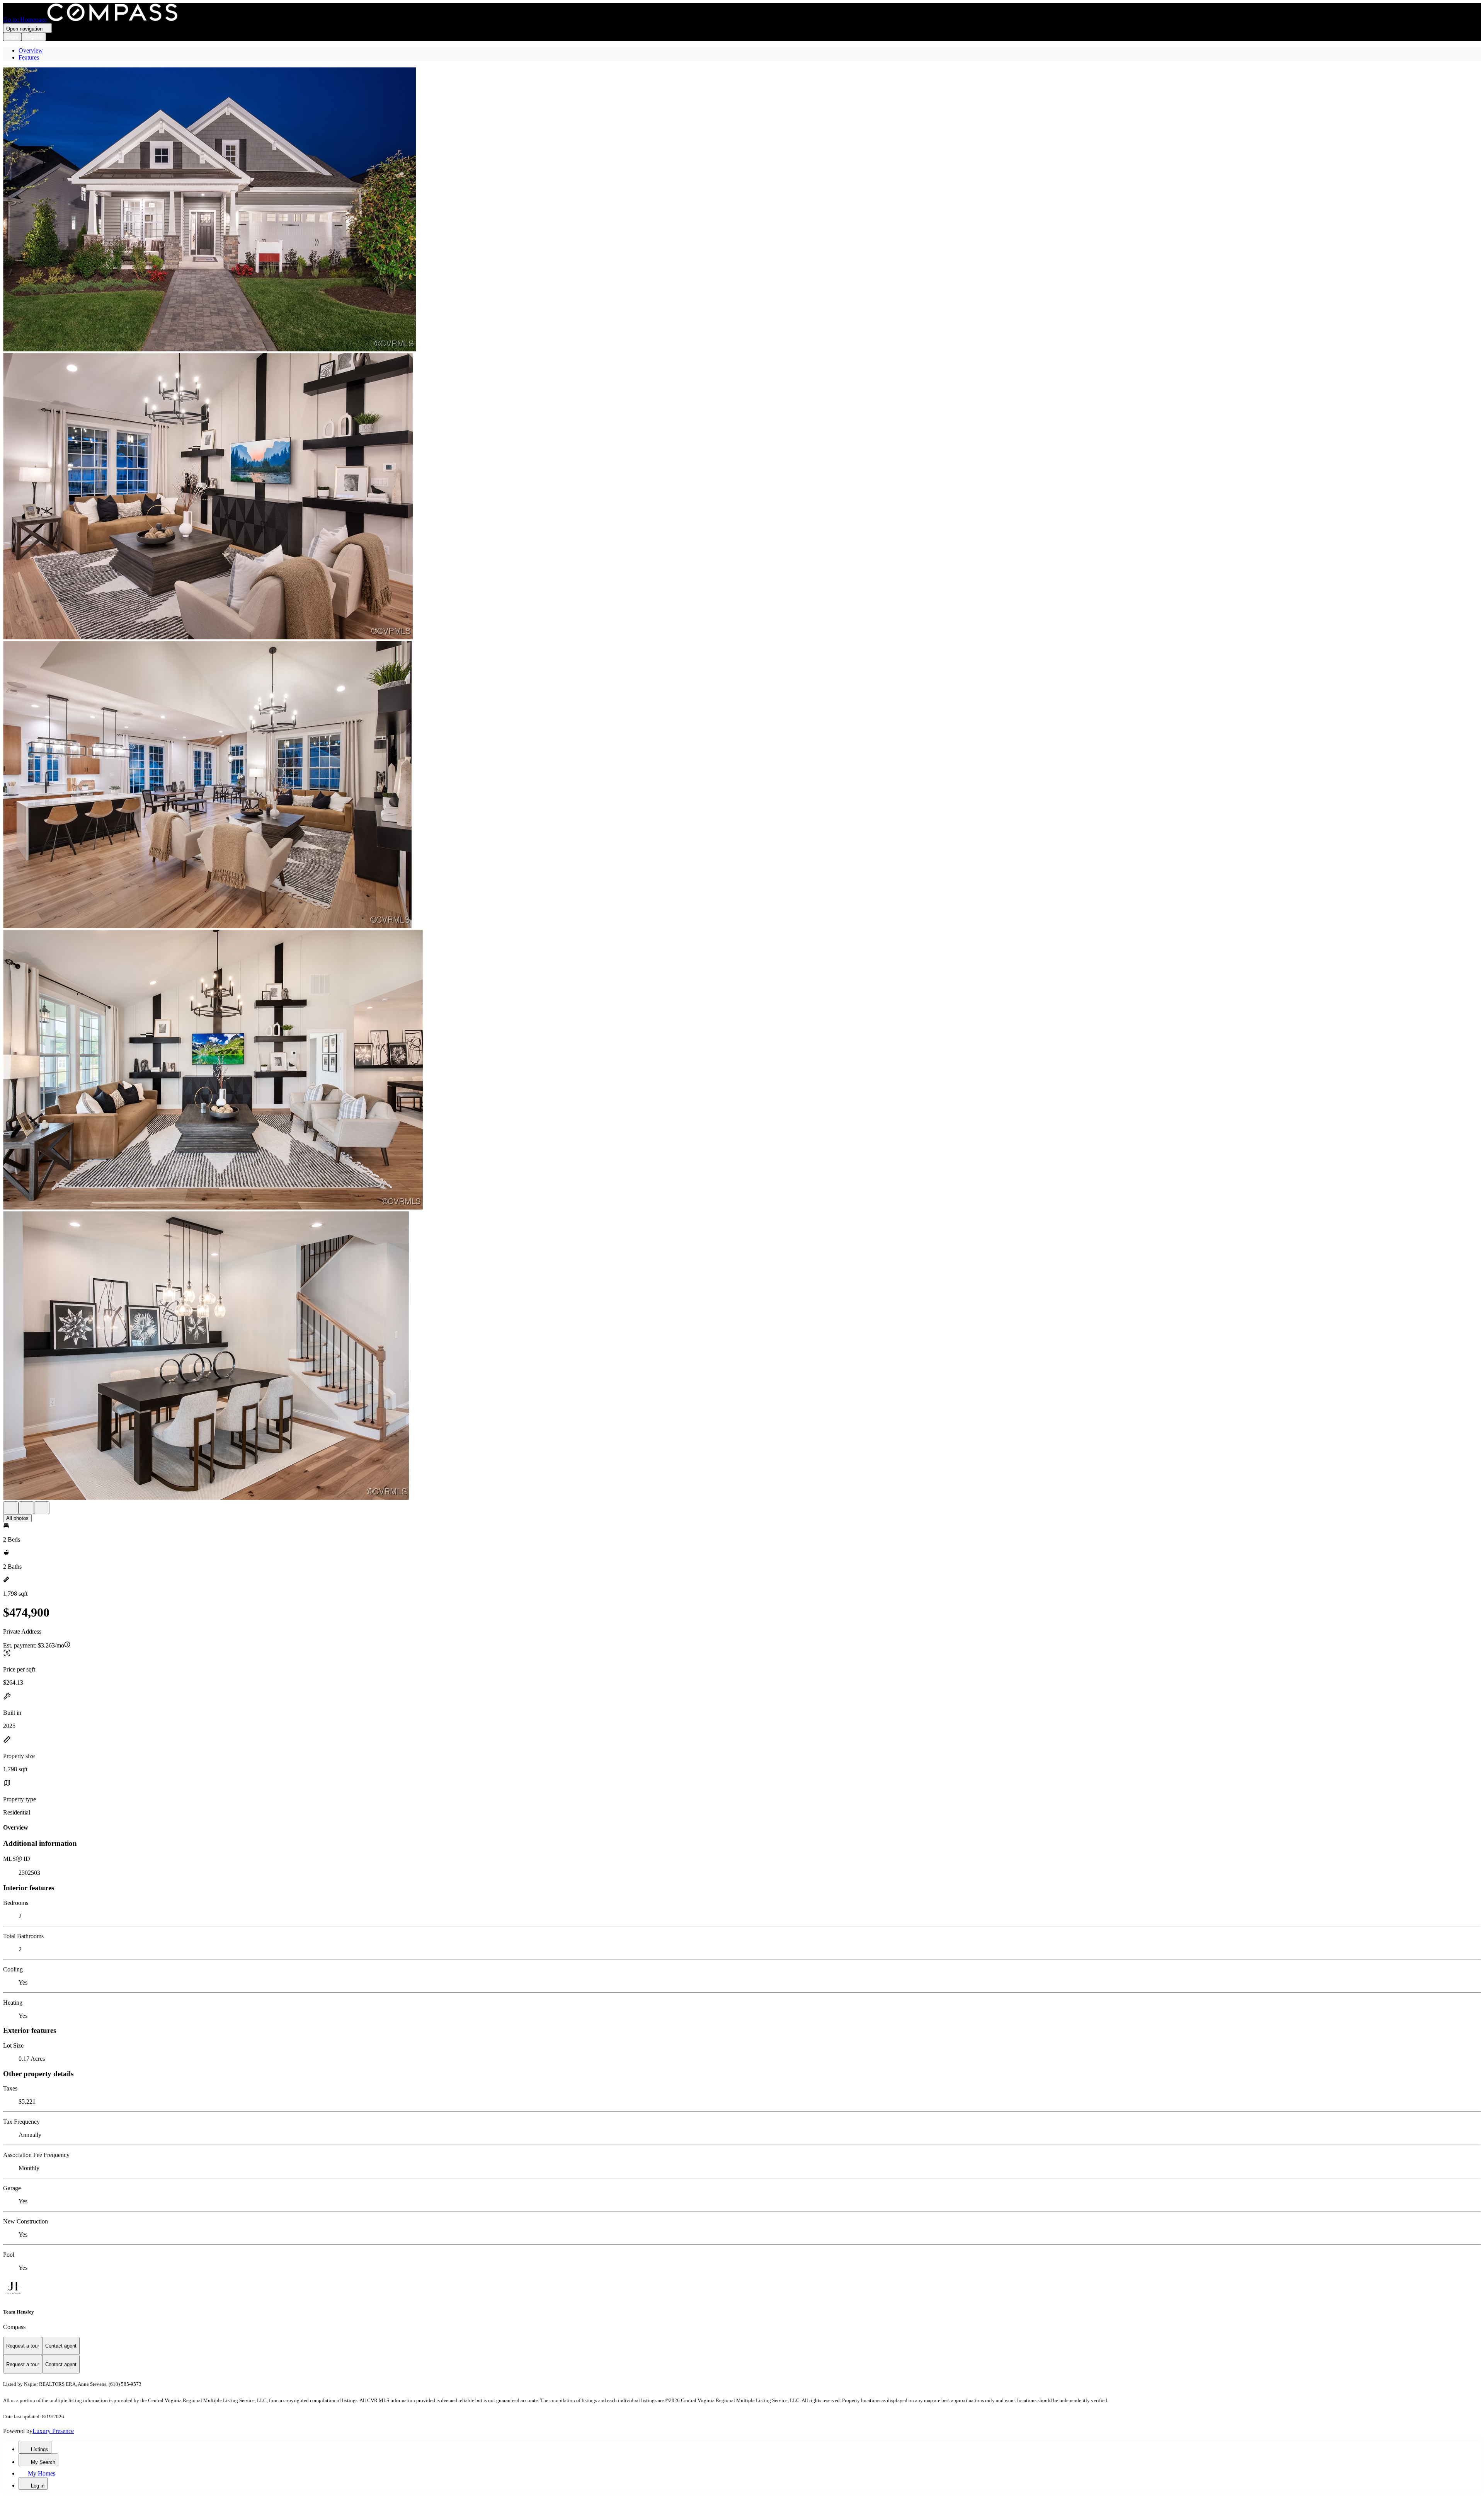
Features (29, 57)
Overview (31, 50)
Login (12, 37)
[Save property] (26, 1508)
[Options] (11, 1508)
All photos (17, 1518)
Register (34, 37)
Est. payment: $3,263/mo (34, 1645)
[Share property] (42, 1508)
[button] (742, 210)
